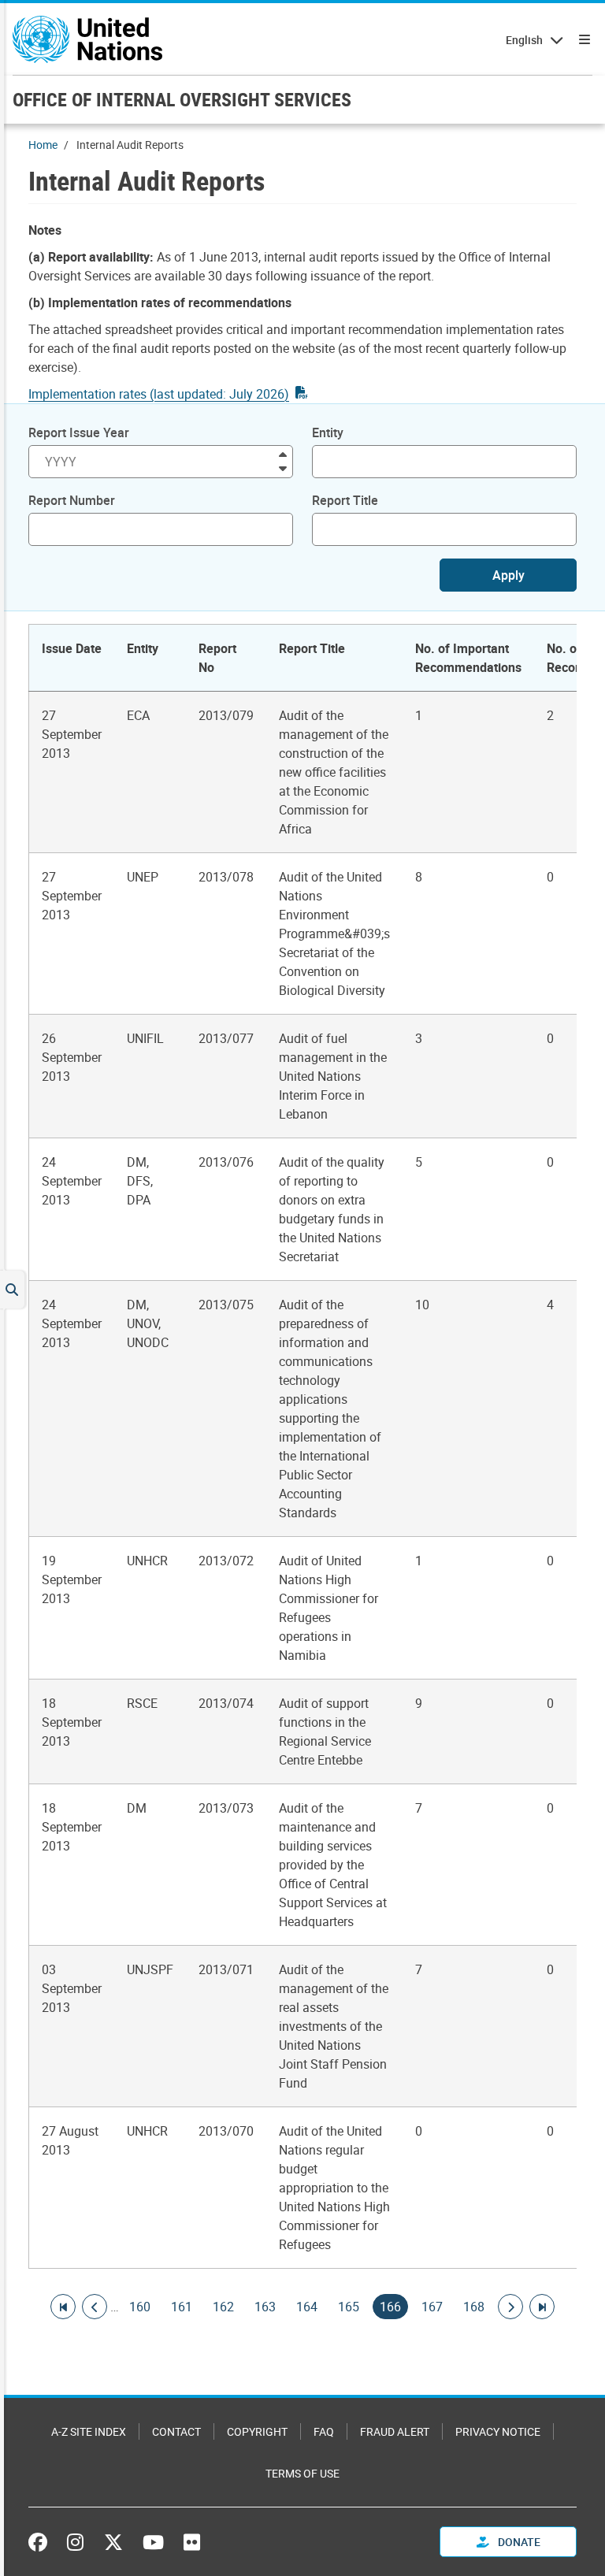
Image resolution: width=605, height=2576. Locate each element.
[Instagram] (75, 2542)
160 (140, 2307)
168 (474, 2307)
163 (265, 2307)
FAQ (324, 2431)
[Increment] (283, 453)
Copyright (257, 2431)
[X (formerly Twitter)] (113, 2542)
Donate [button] (518, 2542)
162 (223, 2307)
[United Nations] (87, 39)
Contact (176, 2431)
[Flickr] (192, 2542)
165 (349, 2307)
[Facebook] (42, 2542)
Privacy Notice (498, 2431)
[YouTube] (153, 2542)
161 (182, 2307)
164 (307, 2307)
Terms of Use (302, 2473)
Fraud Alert (395, 2431)
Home (43, 145)
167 (432, 2307)
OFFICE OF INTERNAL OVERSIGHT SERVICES (182, 99)
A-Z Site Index (89, 2431)
